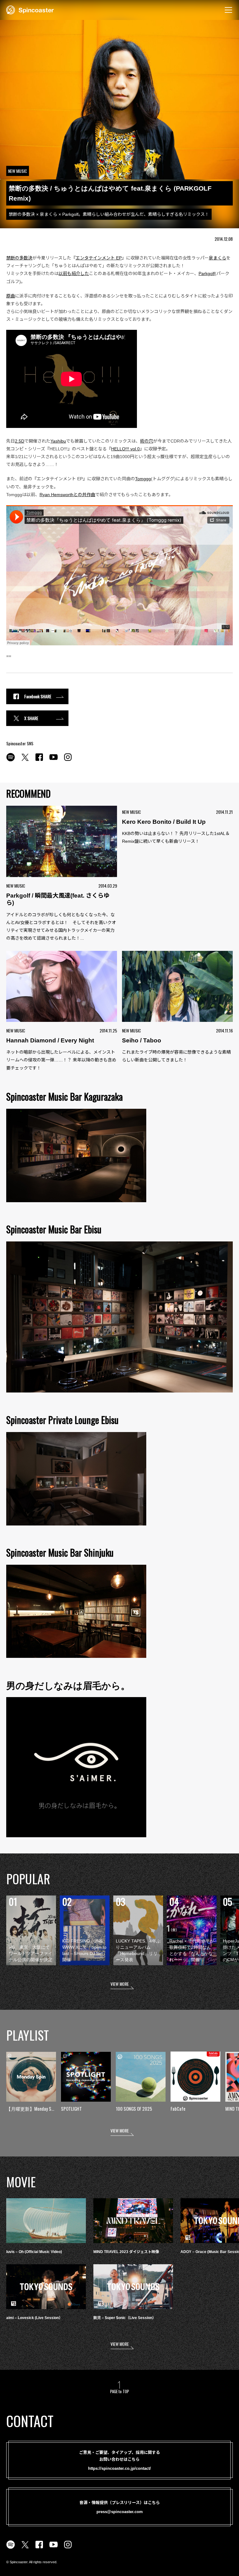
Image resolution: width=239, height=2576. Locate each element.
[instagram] (68, 761)
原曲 (11, 296)
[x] (25, 761)
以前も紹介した (74, 273)
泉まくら (218, 258)
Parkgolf (207, 273)
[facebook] (39, 761)
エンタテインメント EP (99, 258)
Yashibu (58, 441)
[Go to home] (30, 9)
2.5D (20, 441)
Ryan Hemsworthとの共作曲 (67, 495)
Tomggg (143, 479)
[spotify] (11, 761)
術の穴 (147, 441)
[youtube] (54, 761)
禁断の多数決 (19, 258)
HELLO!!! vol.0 (125, 449)
